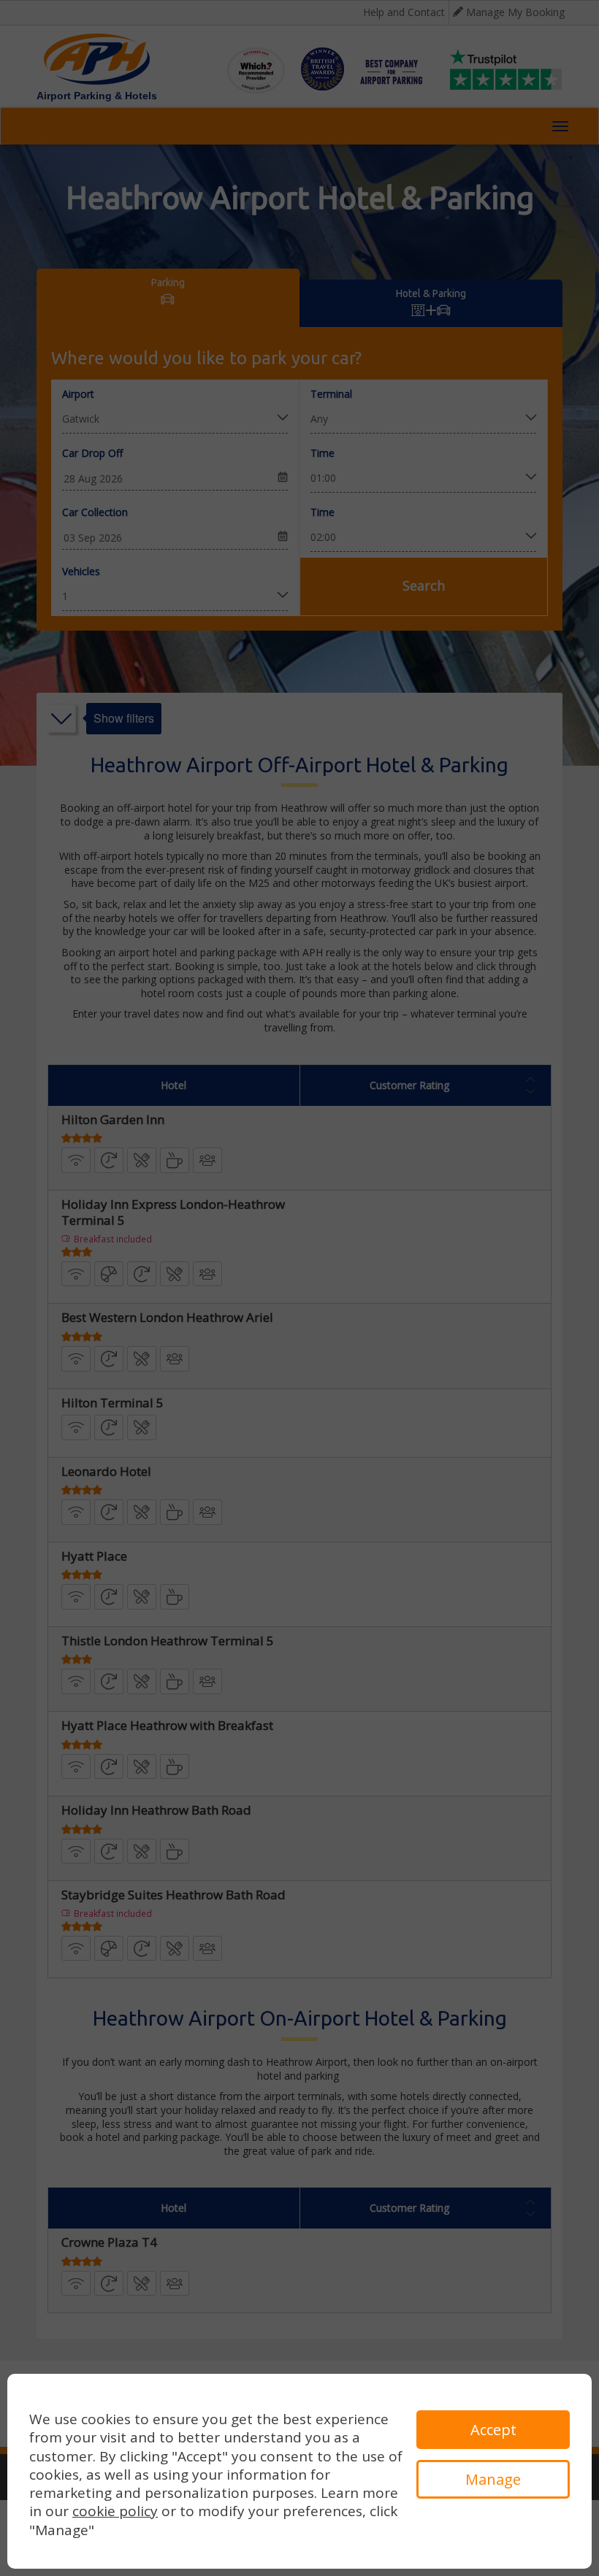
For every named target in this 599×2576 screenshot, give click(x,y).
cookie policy (115, 2511)
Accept (493, 2430)
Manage (493, 2479)
